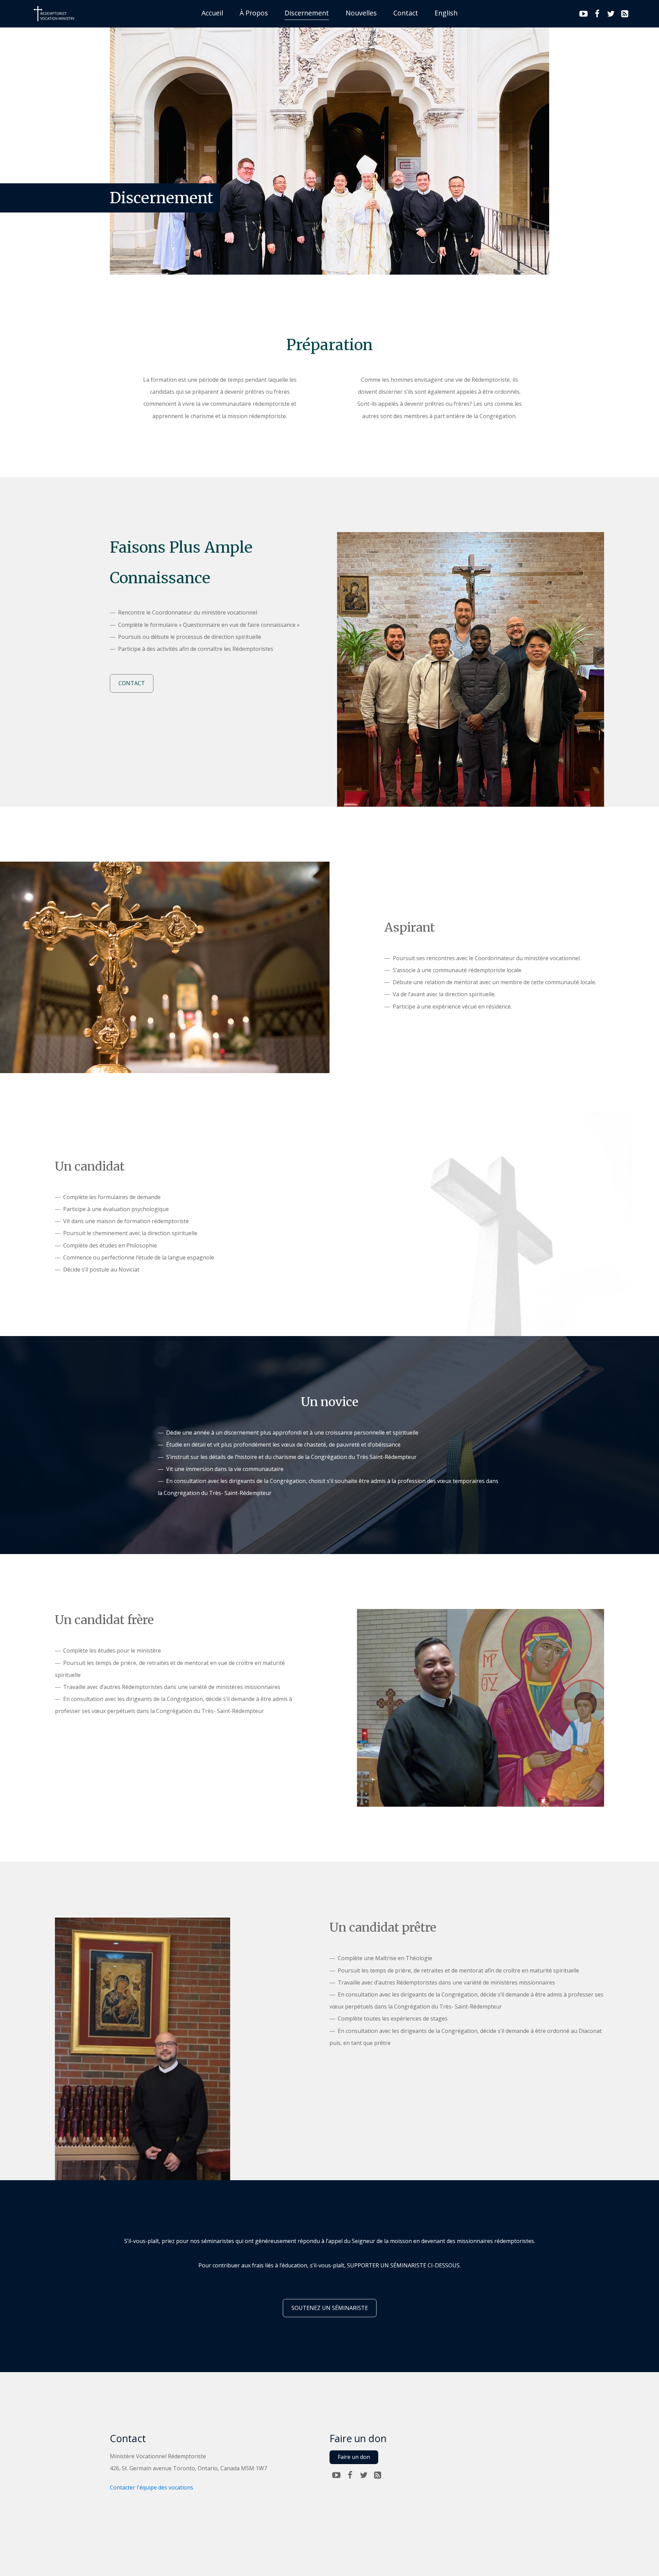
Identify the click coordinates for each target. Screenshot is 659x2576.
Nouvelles (361, 13)
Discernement (307, 13)
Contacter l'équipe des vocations (152, 2487)
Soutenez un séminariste (330, 2308)
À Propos (254, 13)
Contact (406, 13)
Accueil (212, 13)
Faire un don (354, 2457)
